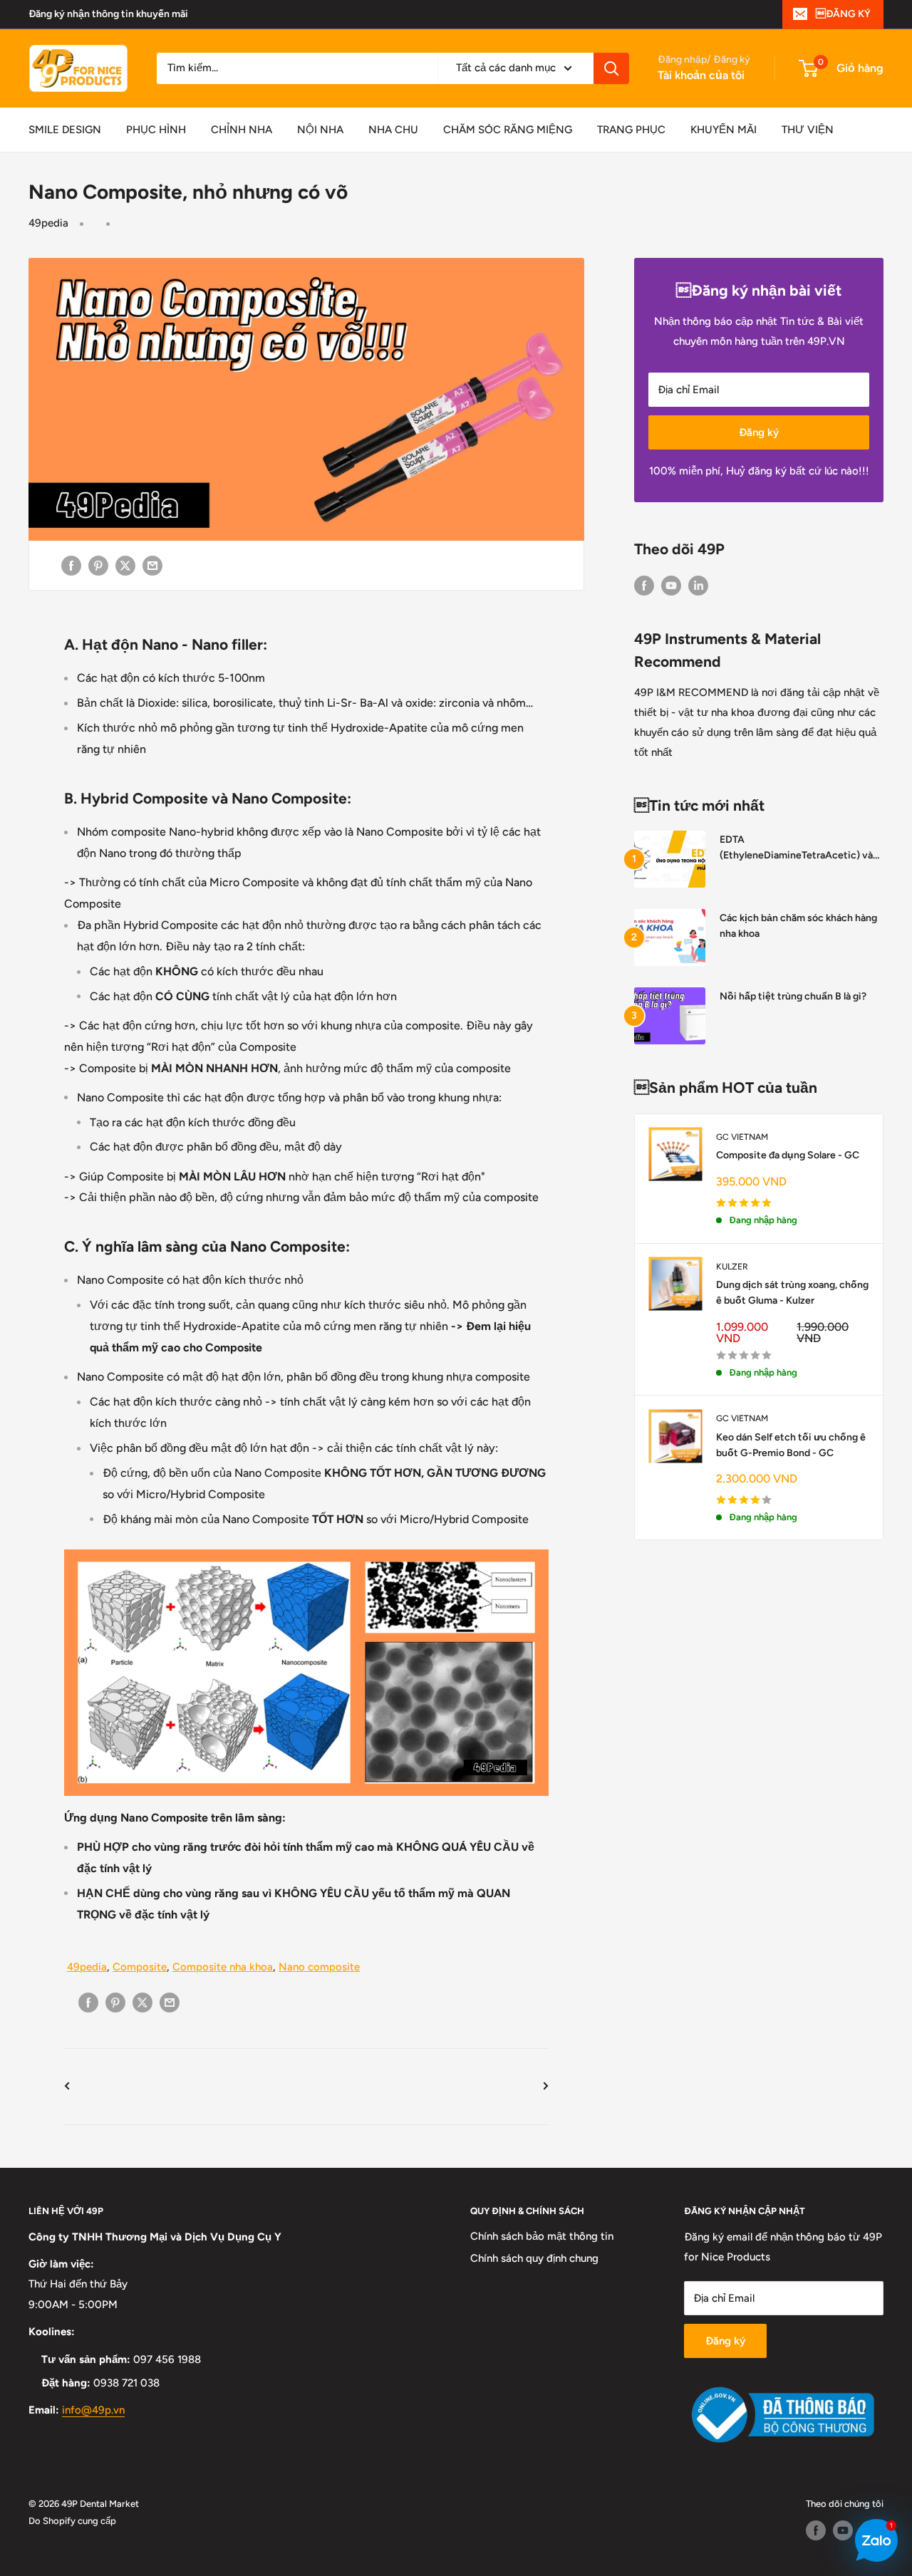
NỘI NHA (320, 130)
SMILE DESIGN (65, 130)
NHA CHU (393, 130)
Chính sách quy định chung (534, 2258)
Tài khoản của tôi (701, 75)
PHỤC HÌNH (156, 130)
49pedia (48, 223)
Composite (140, 1967)
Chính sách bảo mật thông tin (542, 2236)
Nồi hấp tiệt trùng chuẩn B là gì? (793, 996)
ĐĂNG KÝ (843, 14)
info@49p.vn (93, 2410)
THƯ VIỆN (808, 130)
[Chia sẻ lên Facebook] (71, 565)
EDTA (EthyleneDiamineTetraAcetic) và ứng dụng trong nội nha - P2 (796, 848)
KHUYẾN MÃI (724, 130)
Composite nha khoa (223, 1967)
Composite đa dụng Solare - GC (788, 1155)
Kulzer (732, 1267)
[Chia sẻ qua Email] (152, 565)
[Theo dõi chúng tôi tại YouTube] (671, 585)
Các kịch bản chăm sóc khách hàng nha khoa (798, 926)
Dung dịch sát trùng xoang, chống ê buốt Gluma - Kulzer (792, 1293)
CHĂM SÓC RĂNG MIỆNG (508, 130)
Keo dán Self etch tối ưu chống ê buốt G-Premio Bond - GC (791, 1445)
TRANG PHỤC (631, 130)
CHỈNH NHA (242, 130)
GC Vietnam (742, 1137)
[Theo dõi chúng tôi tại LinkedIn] (698, 585)
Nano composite (319, 1967)
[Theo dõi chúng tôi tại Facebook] (644, 585)
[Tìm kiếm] (611, 68)
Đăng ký (759, 432)
